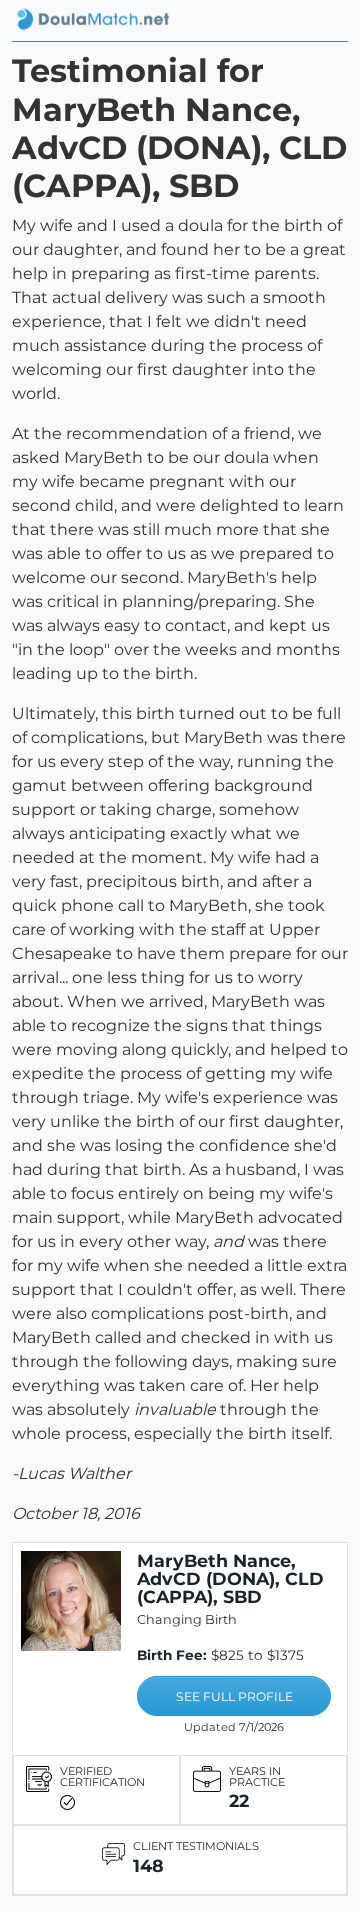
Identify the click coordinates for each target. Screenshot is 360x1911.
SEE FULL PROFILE (234, 1696)
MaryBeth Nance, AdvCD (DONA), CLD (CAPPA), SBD (230, 1578)
